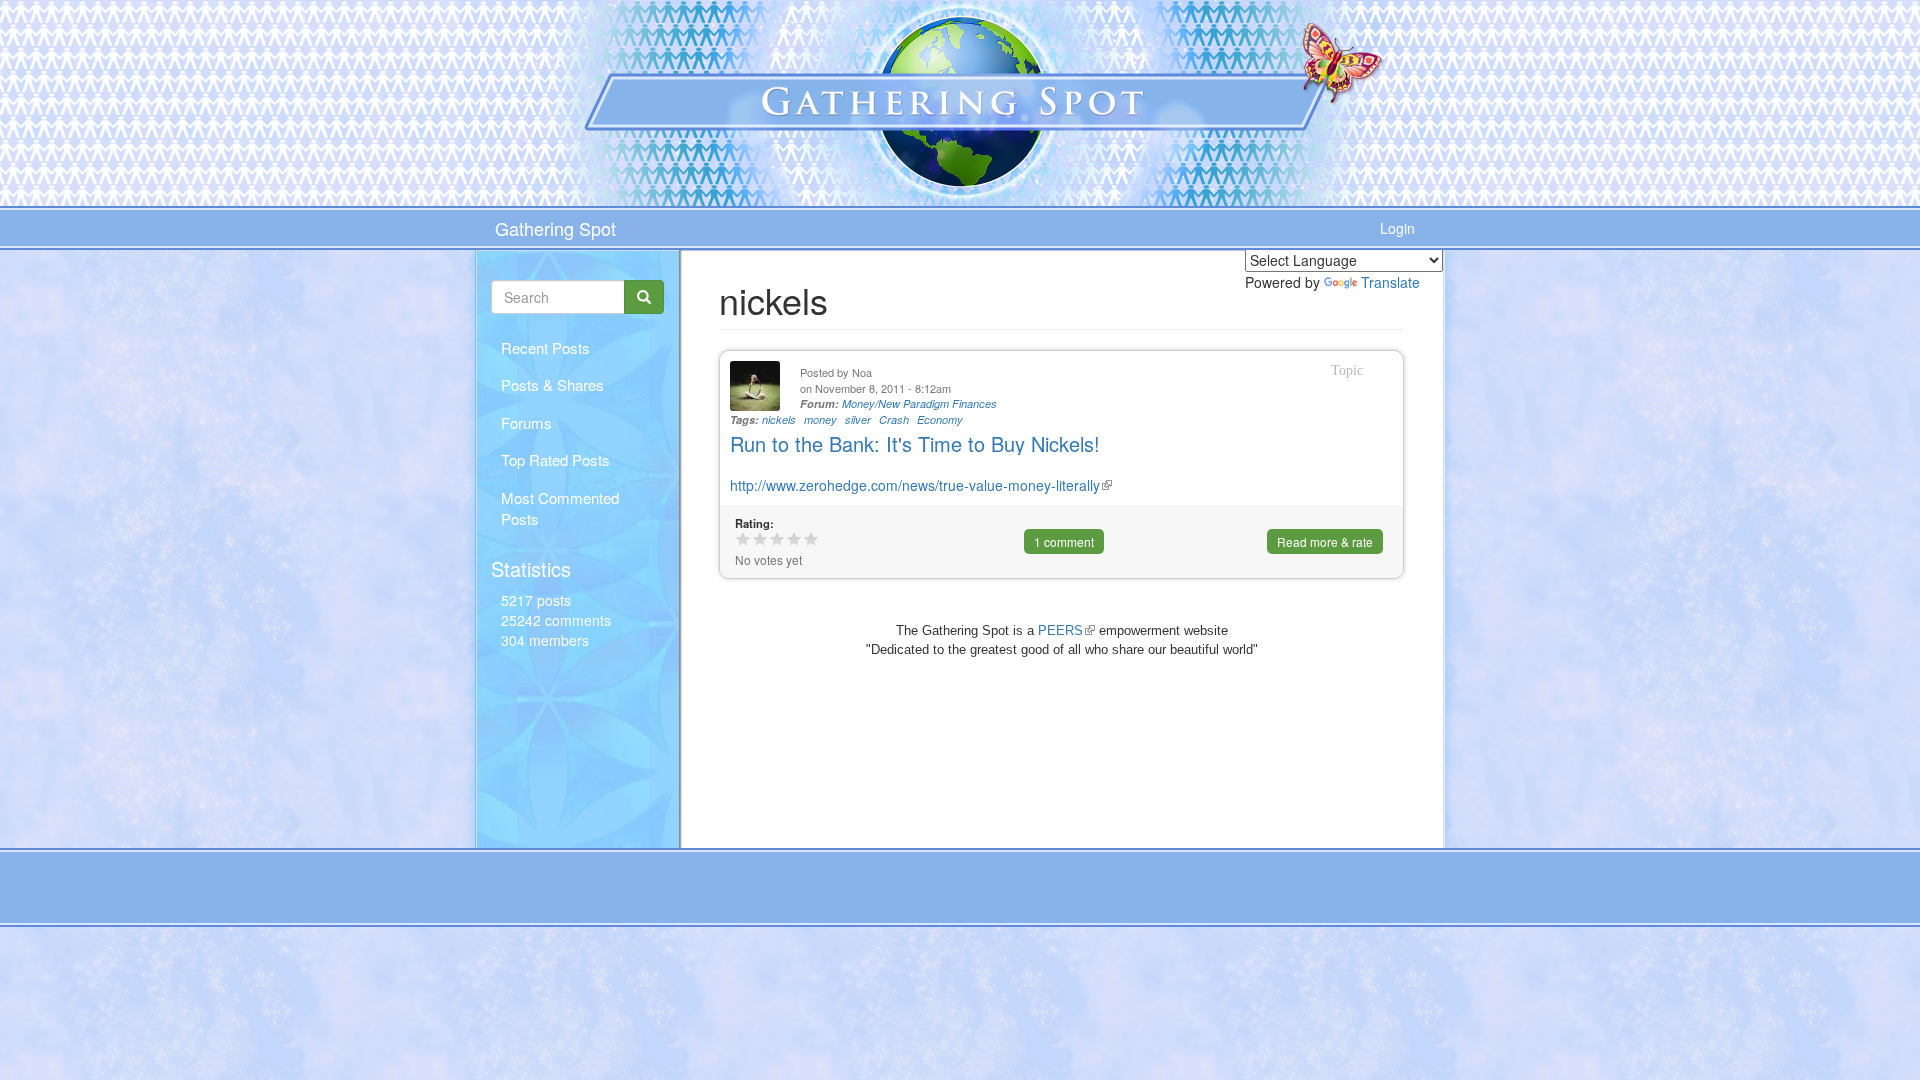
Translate (1390, 282)
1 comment (1064, 541)
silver (858, 419)
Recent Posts (545, 347)
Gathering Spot (555, 228)
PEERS (1066, 630)
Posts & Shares (552, 384)
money (820, 419)
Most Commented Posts (560, 508)
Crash (894, 419)
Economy (940, 419)
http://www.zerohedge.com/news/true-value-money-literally (921, 485)
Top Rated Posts (555, 459)
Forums (526, 422)
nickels (779, 419)
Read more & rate (1325, 541)
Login (1397, 228)
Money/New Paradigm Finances (919, 403)
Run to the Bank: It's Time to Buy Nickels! (915, 443)
